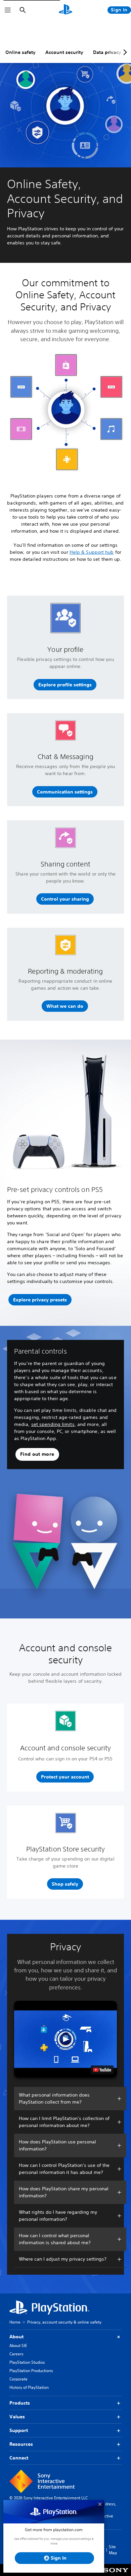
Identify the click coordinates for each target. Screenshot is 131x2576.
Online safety (20, 52)
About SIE (18, 2345)
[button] (65, 685)
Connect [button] (19, 2458)
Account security (64, 52)
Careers (16, 2354)
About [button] (16, 2337)
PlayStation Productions (31, 2371)
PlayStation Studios (27, 2362)
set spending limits (53, 1424)
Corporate (18, 2379)
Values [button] (17, 2417)
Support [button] (19, 2430)
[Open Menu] (8, 10)
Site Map (113, 2550)
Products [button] (20, 2403)
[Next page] (124, 52)
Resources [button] (21, 2444)
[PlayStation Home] (65, 10)
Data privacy (107, 52)
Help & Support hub (92, 552)
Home (15, 2322)
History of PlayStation (29, 2387)
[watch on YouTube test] (102, 2070)
